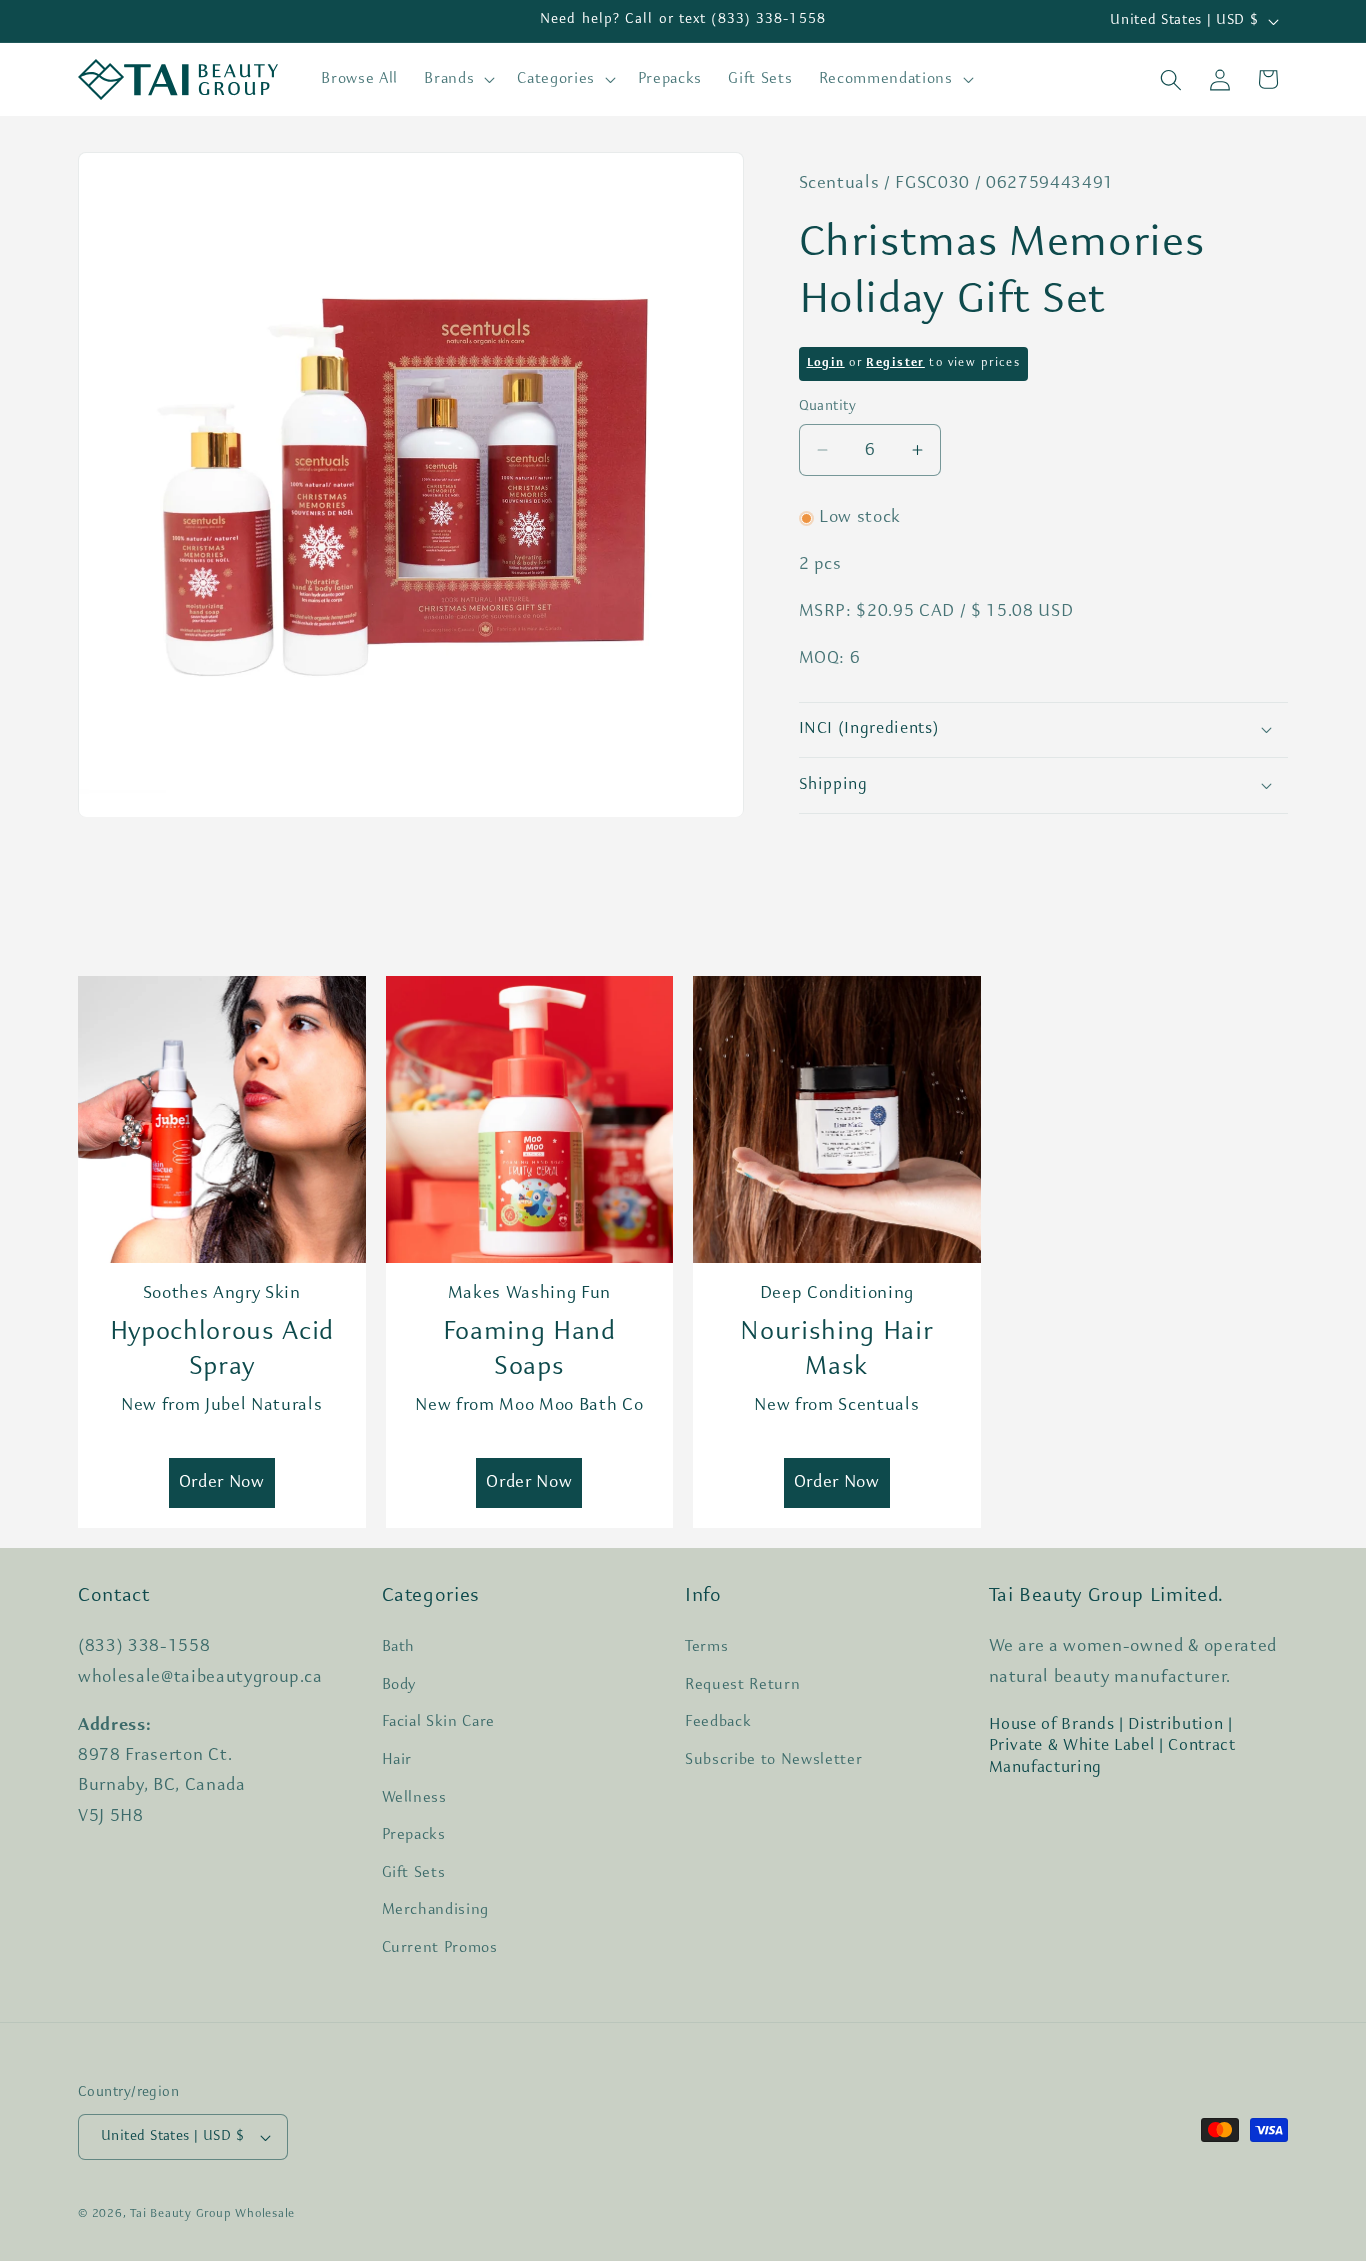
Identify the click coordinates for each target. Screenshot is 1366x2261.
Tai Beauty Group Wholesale (212, 2214)
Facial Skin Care (439, 1722)
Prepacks (414, 1835)
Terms (706, 1647)
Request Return (742, 1685)
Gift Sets (414, 1873)
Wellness (414, 1798)
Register (895, 363)
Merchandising (436, 1910)
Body (399, 1685)
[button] (457, 80)
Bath (399, 1647)
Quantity (828, 406)
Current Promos (440, 1948)
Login (826, 363)
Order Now (222, 1482)
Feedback (718, 1722)
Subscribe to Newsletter (773, 1760)
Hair (397, 1760)
